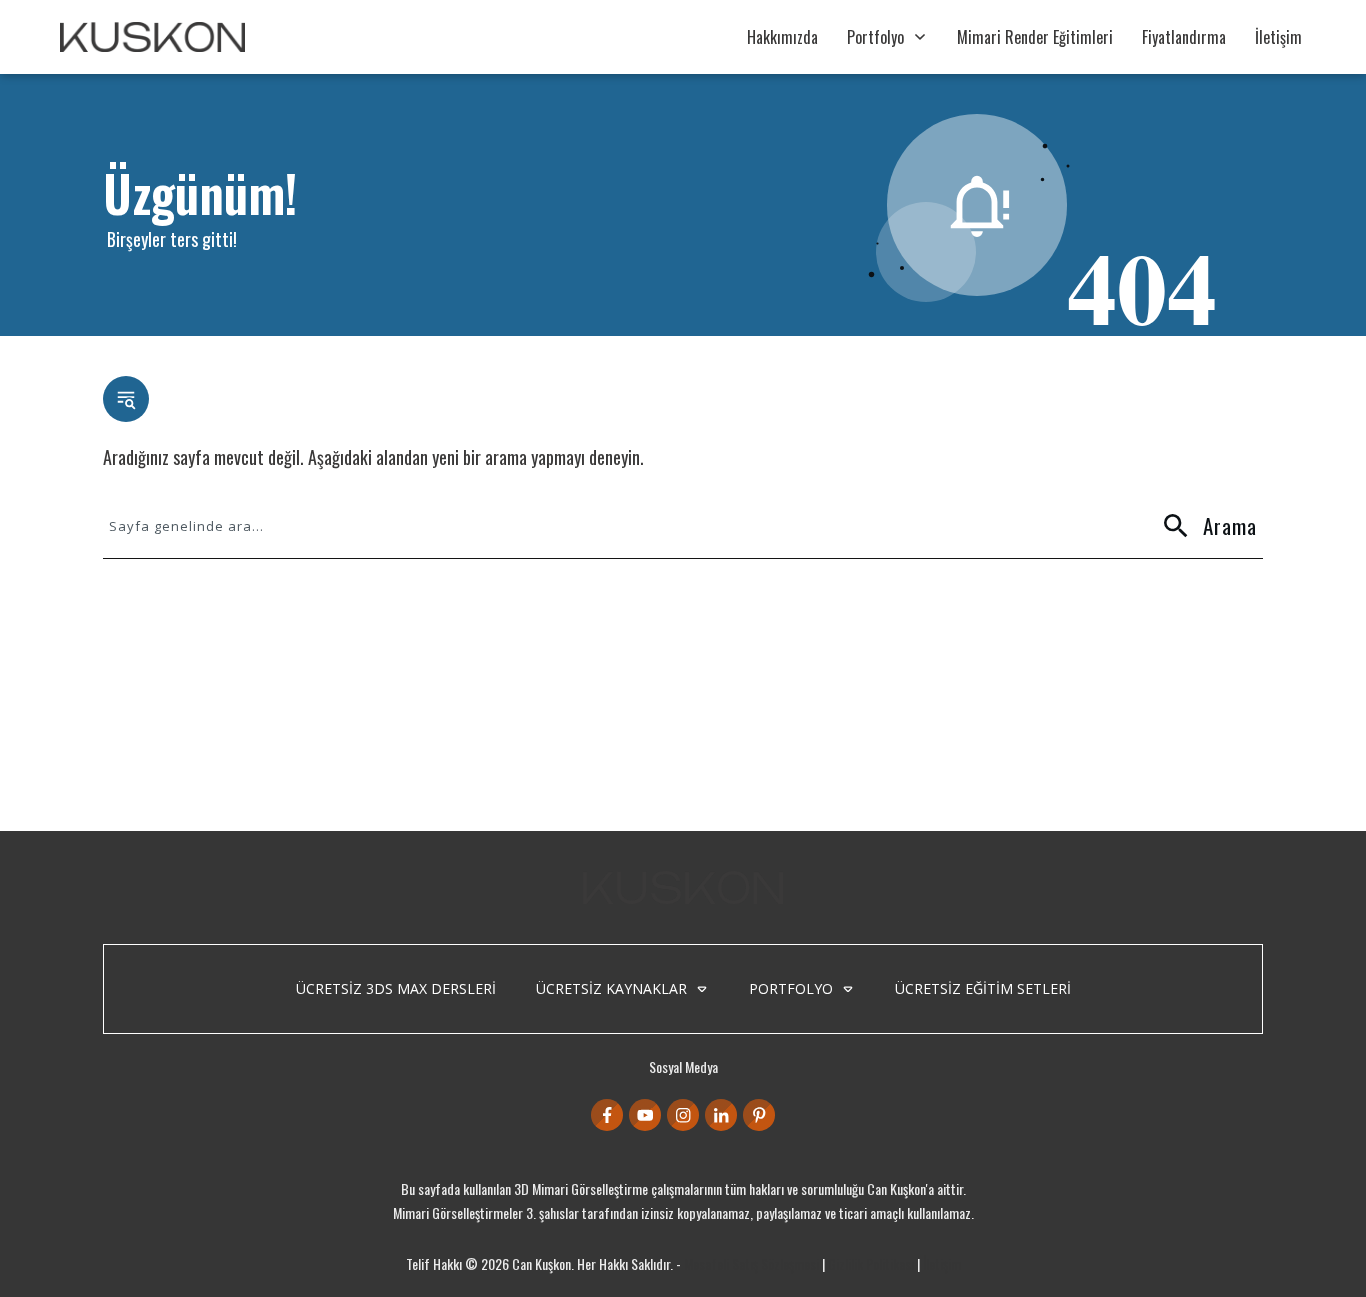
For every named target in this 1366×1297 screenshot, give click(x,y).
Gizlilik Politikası (871, 1263)
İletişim (942, 1263)
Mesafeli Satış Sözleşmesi (751, 1263)
